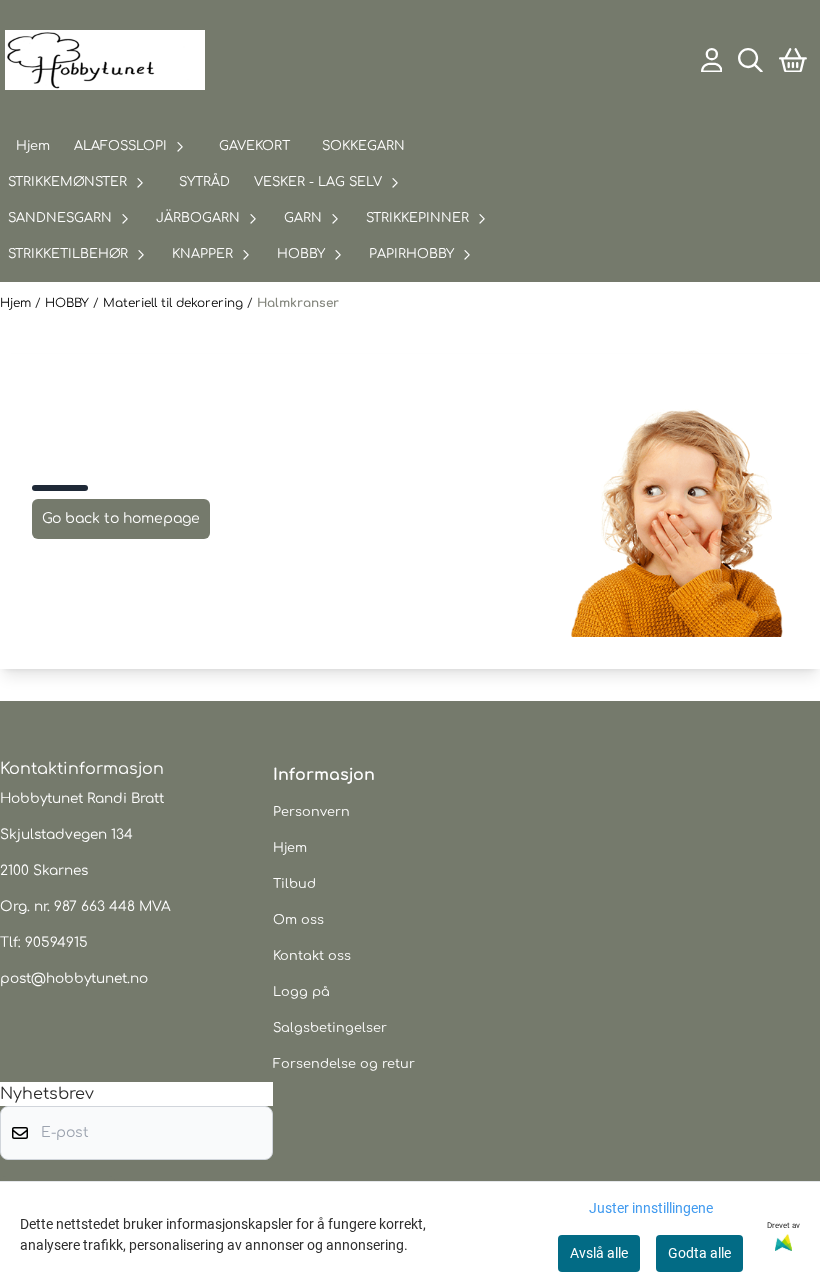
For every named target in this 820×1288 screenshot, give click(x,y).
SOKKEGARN (363, 146)
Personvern (311, 812)
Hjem (17, 303)
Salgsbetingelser (330, 1028)
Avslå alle (599, 1253)
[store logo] (105, 60)
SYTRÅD (204, 182)
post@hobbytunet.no (74, 978)
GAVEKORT (254, 146)
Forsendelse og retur (344, 1064)
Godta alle (699, 1253)
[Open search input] (750, 60)
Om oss (298, 920)
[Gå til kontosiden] (712, 60)
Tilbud (294, 884)
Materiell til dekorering (175, 303)
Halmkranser (298, 303)
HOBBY (69, 303)
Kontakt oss (312, 956)
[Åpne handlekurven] (793, 60)
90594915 (56, 942)
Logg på (301, 992)
